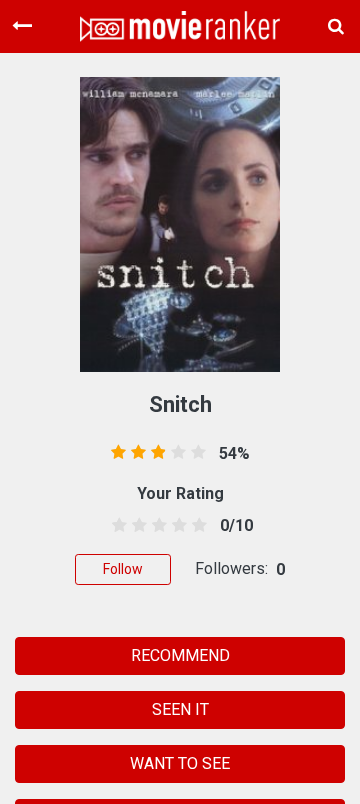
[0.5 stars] (115, 526)
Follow (123, 569)
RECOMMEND (180, 655)
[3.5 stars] (176, 526)
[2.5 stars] (155, 526)
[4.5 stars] (196, 526)
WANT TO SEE (180, 763)
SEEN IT (180, 709)
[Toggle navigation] (22, 26)
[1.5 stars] (135, 526)
